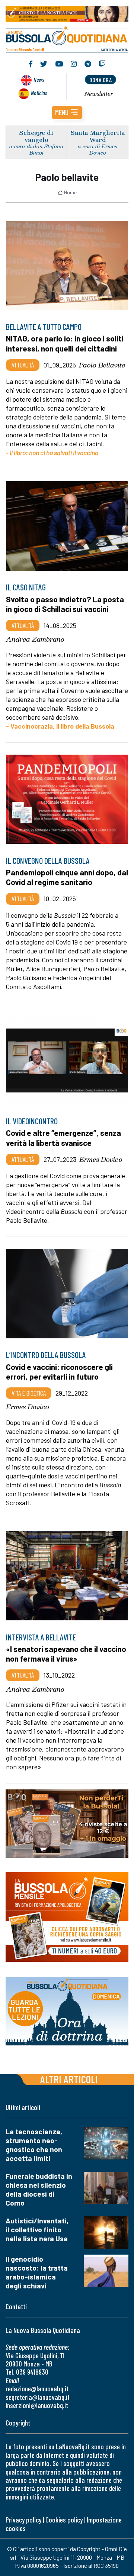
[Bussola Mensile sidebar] (67, 1917)
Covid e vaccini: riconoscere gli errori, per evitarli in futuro (59, 1372)
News (39, 79)
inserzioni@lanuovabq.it (37, 2405)
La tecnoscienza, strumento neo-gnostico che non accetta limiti (34, 2145)
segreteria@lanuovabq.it (38, 2397)
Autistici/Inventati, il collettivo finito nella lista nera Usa (37, 2230)
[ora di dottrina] (67, 2011)
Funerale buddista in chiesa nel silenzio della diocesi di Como (39, 2189)
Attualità (23, 365)
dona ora (100, 80)
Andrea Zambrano (35, 639)
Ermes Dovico (101, 1159)
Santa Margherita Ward (98, 136)
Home (70, 192)
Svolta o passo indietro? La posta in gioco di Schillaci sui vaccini (65, 604)
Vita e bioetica (29, 1393)
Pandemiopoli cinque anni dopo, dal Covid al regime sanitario (67, 877)
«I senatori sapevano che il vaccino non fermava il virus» (66, 1654)
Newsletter (99, 94)
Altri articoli (69, 2079)
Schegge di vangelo (36, 136)
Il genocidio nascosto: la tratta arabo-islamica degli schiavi (37, 2272)
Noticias (39, 93)
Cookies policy (64, 2520)
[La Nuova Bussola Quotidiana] (67, 38)
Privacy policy (23, 2520)
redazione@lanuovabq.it (37, 2389)
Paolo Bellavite (102, 365)
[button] (67, 113)
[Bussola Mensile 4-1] (67, 1824)
